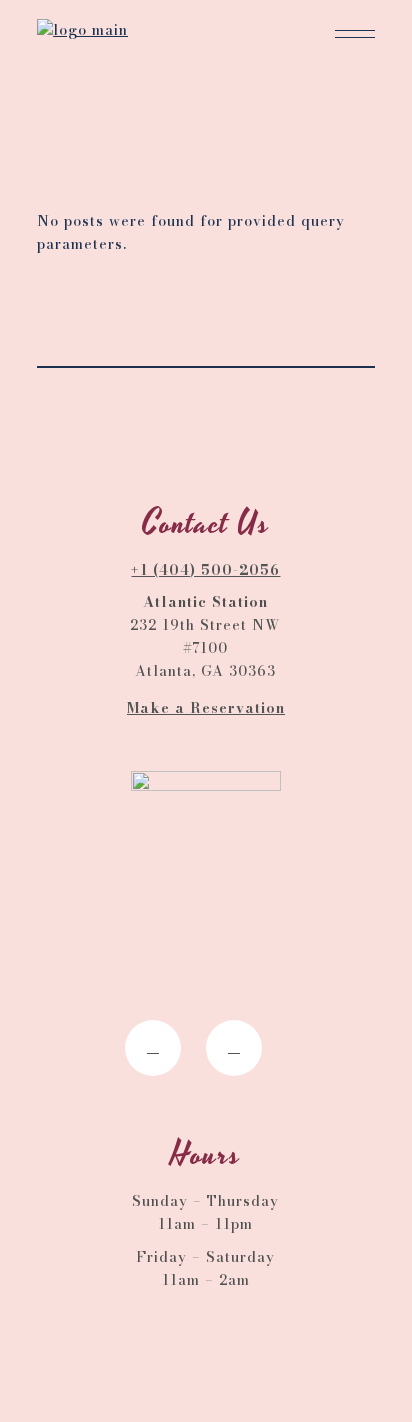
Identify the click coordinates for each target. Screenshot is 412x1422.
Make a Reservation (206, 708)
